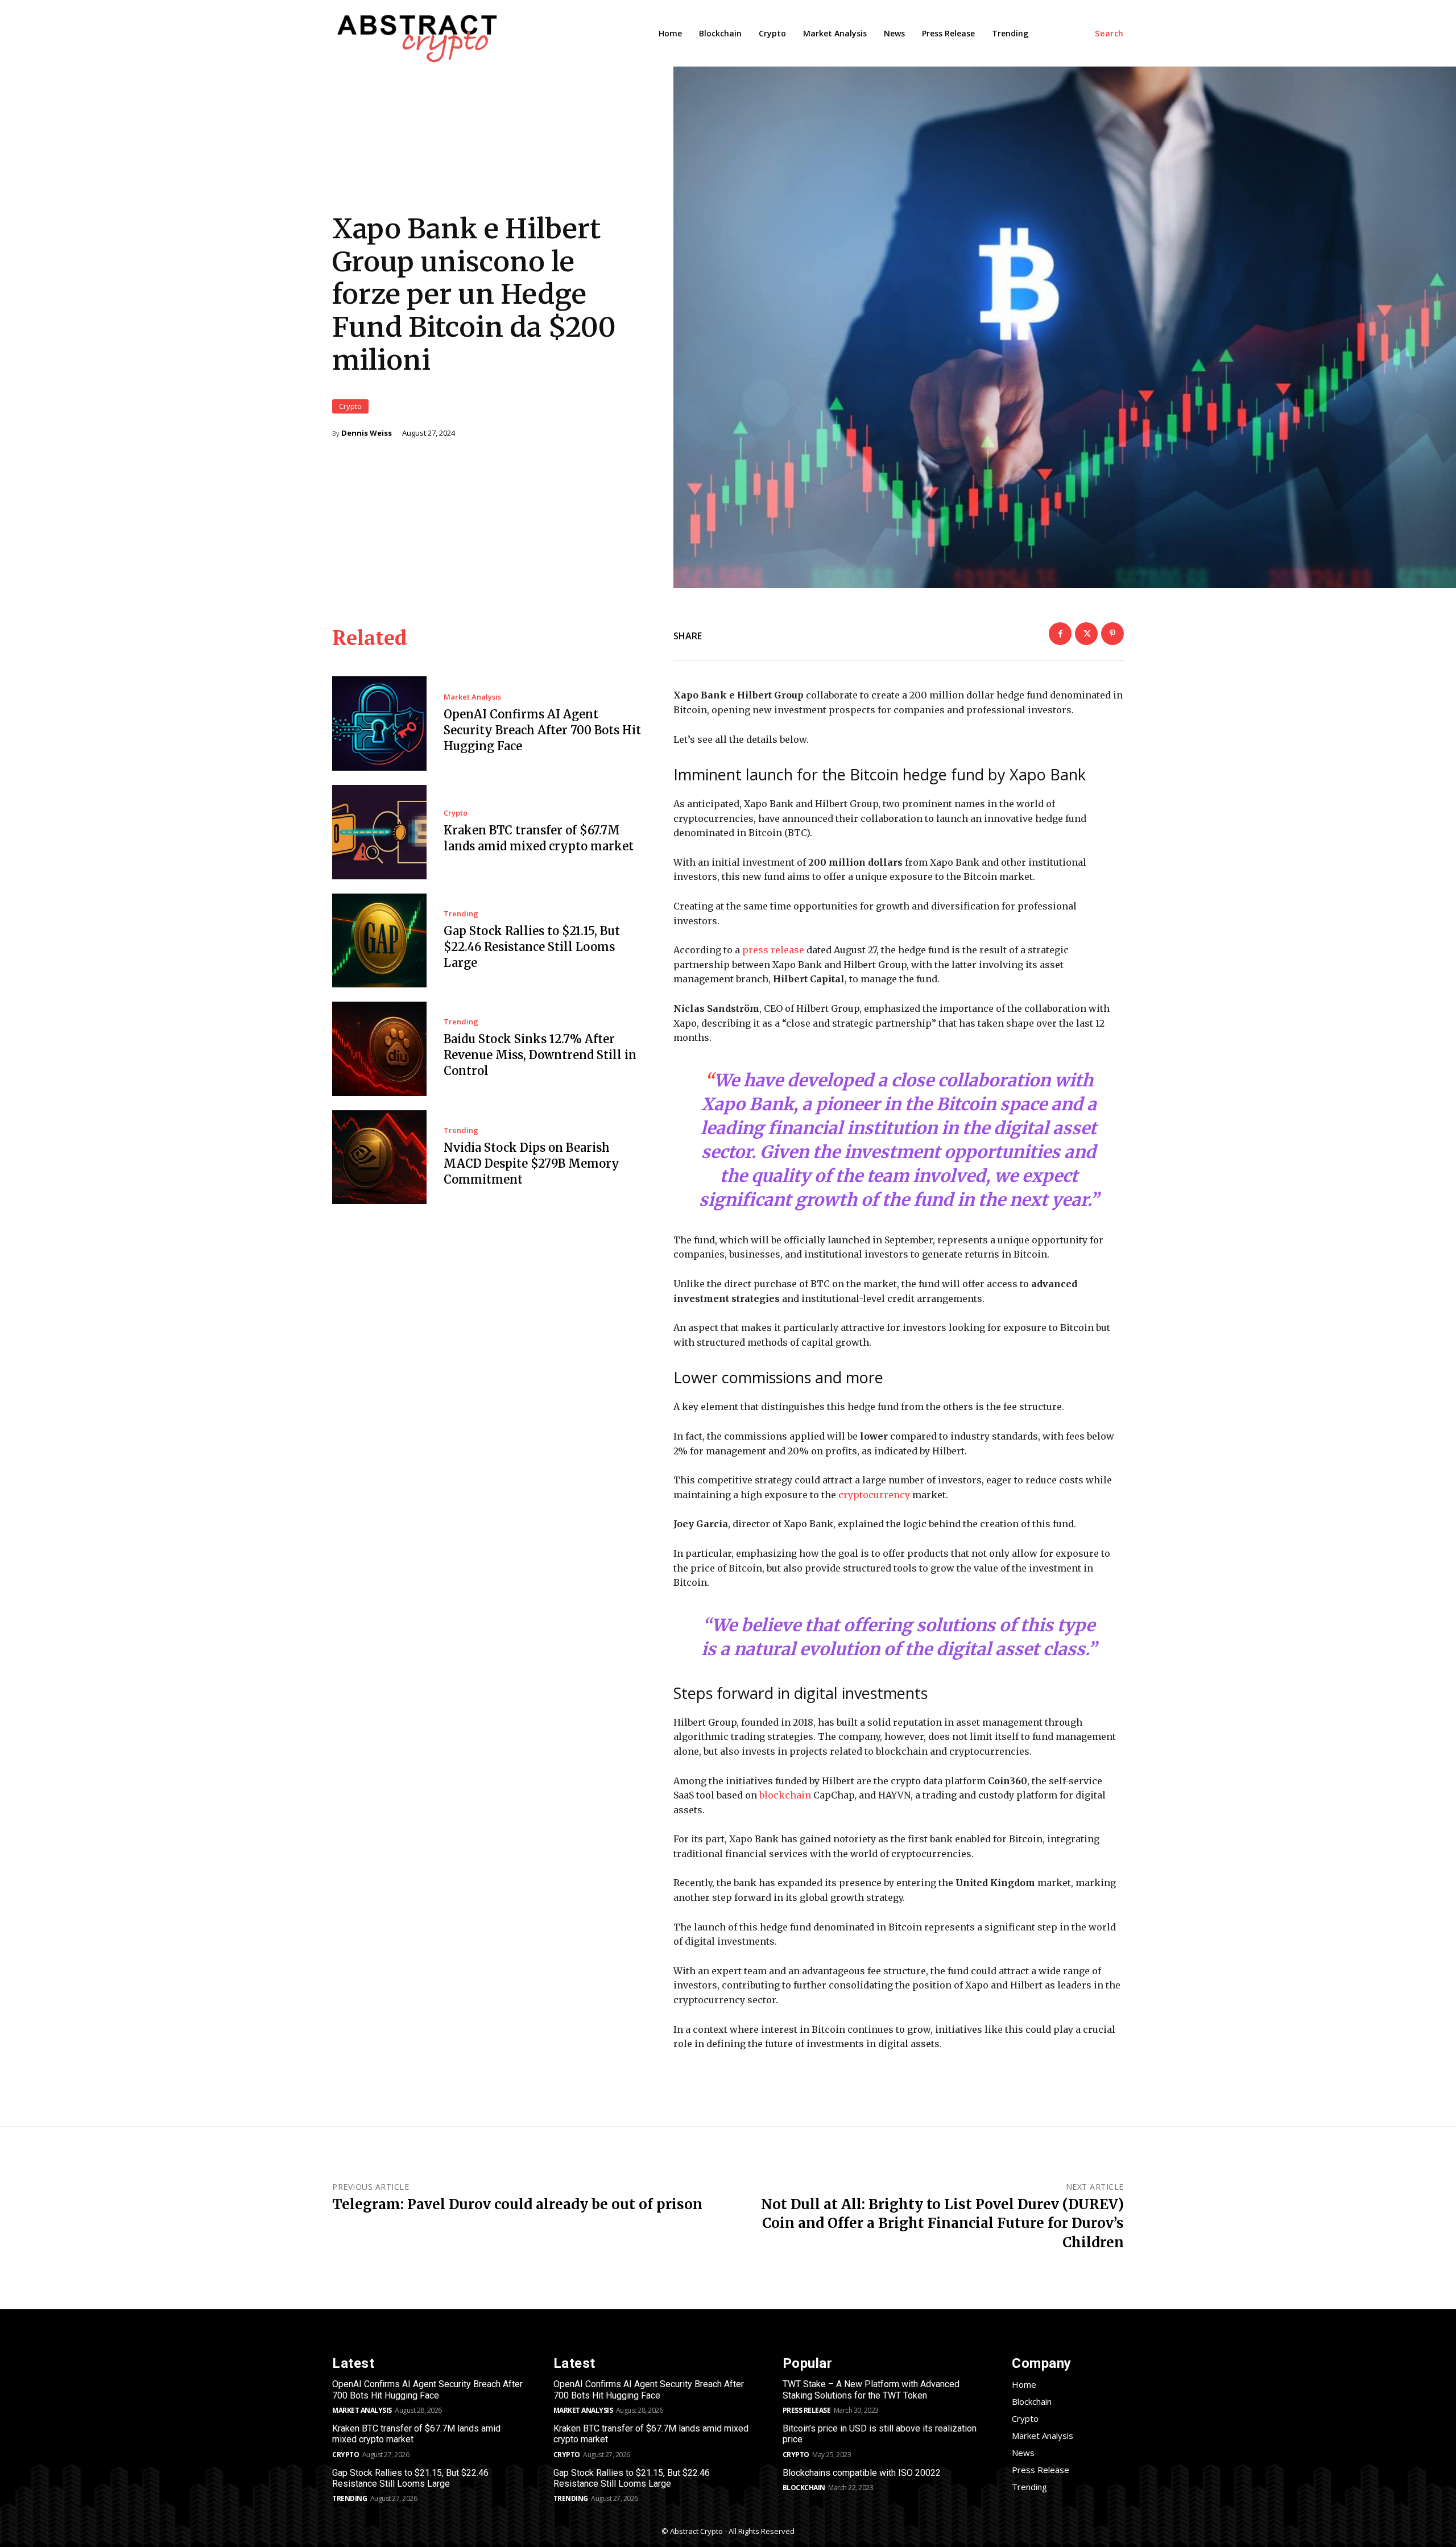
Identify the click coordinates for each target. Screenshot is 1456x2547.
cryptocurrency (874, 1495)
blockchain (785, 1795)
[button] (1109, 34)
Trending (461, 914)
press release (772, 950)
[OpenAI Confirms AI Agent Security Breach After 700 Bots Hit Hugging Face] (379, 723)
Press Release (807, 2410)
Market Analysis (472, 697)
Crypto (350, 406)
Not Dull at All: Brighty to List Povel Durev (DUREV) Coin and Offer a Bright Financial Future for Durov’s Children (942, 2223)
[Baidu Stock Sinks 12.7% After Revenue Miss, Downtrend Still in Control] (379, 1049)
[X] (1086, 634)
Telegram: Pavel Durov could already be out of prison (517, 2204)
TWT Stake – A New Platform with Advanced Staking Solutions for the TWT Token (871, 2389)
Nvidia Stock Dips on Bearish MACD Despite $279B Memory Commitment (531, 1163)
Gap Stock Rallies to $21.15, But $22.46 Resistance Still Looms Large (532, 947)
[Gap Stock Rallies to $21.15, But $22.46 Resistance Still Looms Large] (379, 941)
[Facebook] (1060, 634)
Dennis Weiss (367, 433)
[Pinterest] (1112, 634)
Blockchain (804, 2488)
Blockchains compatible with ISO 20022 (862, 2473)
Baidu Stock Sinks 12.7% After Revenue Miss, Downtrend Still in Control (540, 1055)
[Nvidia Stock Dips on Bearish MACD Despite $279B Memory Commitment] (379, 1157)
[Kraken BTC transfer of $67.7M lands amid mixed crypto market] (379, 832)
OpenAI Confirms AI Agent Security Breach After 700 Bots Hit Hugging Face (542, 730)
